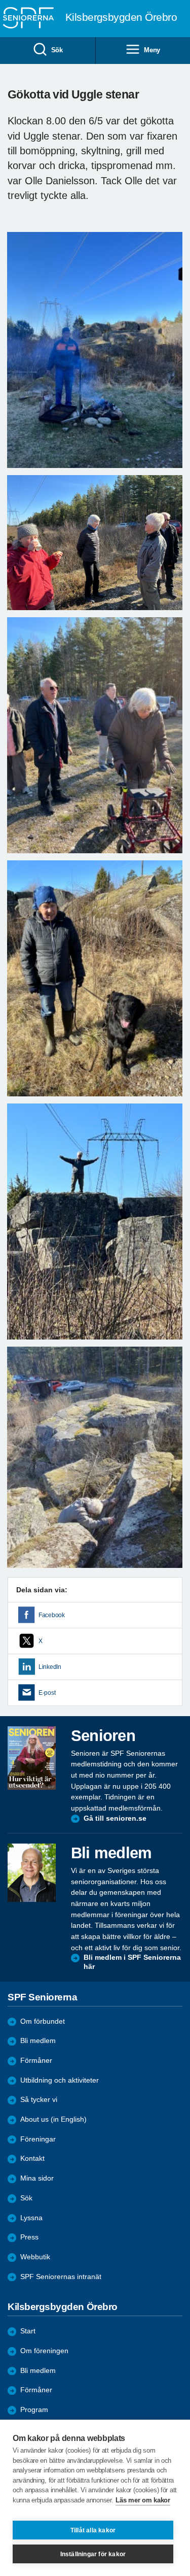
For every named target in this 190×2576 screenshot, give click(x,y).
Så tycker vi (39, 2100)
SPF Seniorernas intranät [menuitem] (61, 2277)
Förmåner (36, 2061)
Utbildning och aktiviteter (60, 2080)
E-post (47, 1693)
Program (34, 2410)
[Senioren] (32, 1758)
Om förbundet (43, 2021)
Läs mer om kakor (143, 2500)
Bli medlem (38, 2041)
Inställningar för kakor (93, 2554)
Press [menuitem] (29, 2237)
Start (28, 2331)
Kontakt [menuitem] (32, 2159)
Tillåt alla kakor (93, 2530)
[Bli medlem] (32, 1872)
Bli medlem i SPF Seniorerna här (132, 1962)
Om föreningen (44, 2351)
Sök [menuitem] (57, 50)
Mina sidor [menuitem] (37, 2178)
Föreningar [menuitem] (38, 2139)
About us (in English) (53, 2119)
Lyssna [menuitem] (31, 2218)
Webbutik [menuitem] (35, 2257)
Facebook (52, 1615)
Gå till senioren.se (115, 1818)
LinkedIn (50, 1667)
